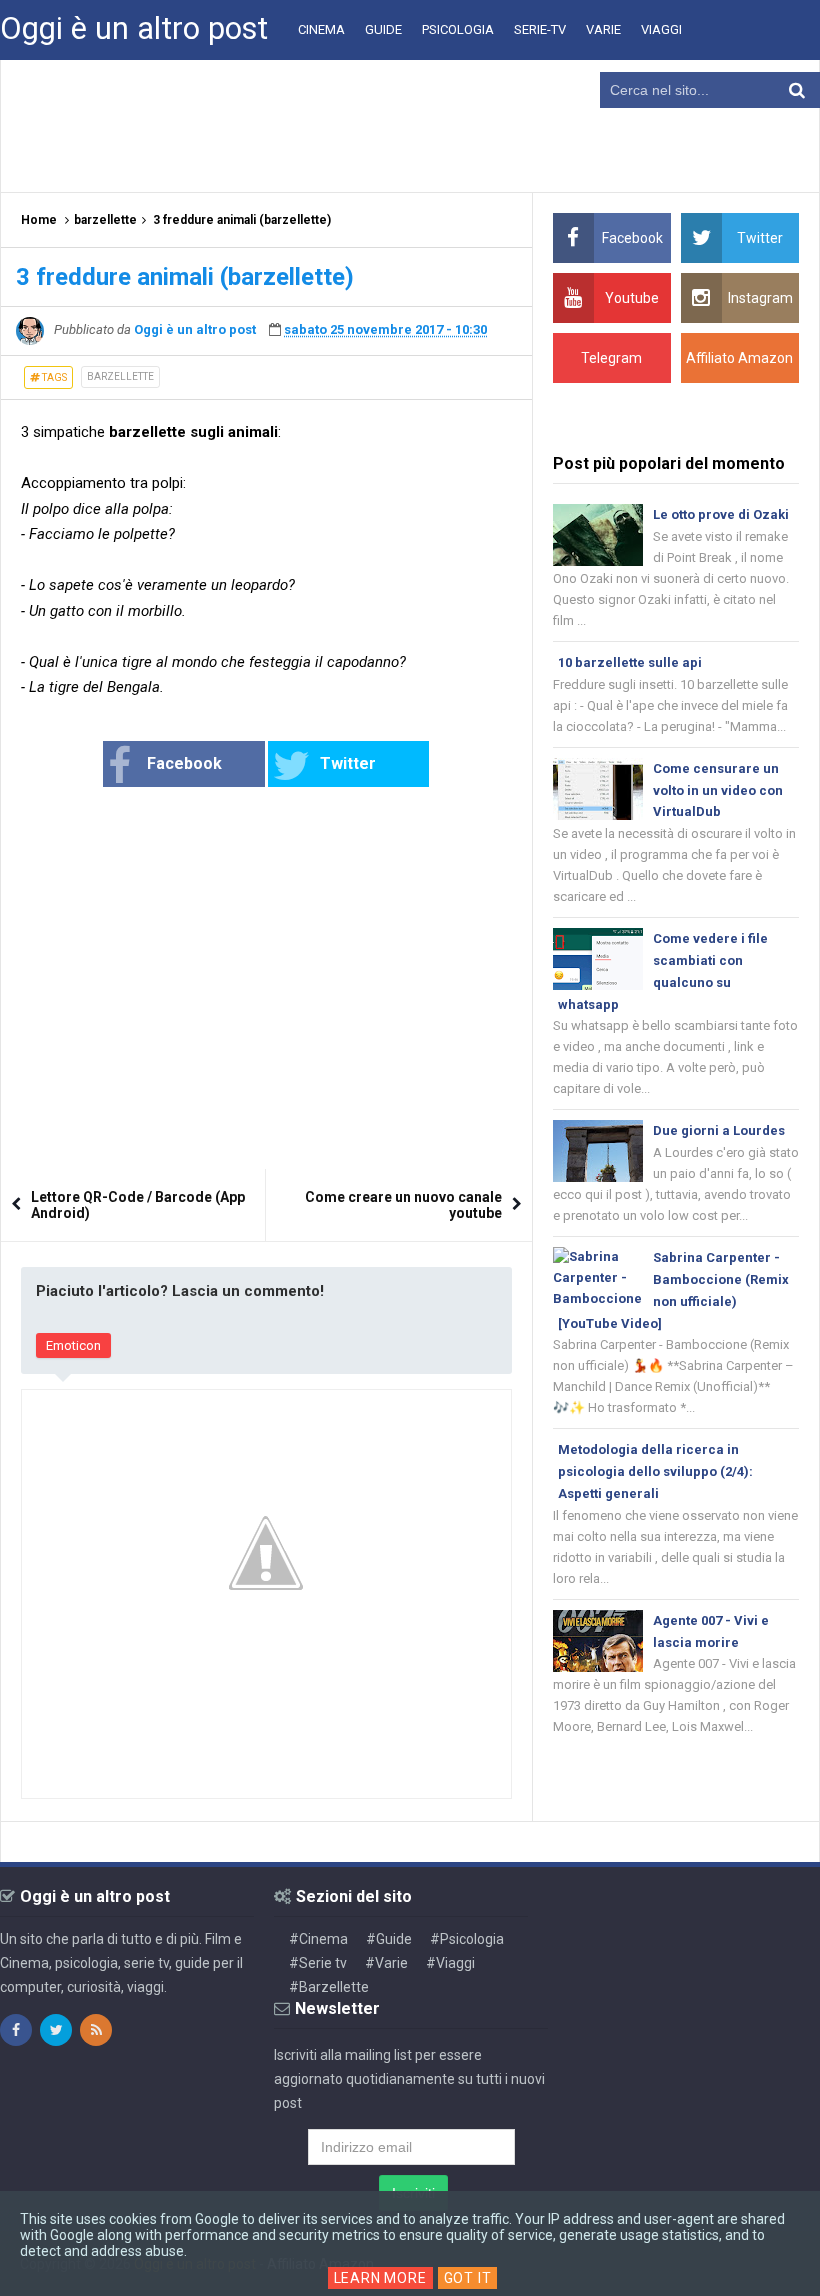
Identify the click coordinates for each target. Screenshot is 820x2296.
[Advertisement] (410, 125)
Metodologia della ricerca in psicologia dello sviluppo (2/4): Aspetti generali (655, 1471)
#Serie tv (318, 1963)
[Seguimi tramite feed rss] (96, 2030)
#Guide (389, 1939)
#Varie (386, 1963)
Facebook (184, 763)
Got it (468, 2278)
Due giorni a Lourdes (719, 1130)
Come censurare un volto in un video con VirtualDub (718, 790)
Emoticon (73, 1345)
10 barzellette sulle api (630, 662)
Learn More (380, 2278)
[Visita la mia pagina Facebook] (16, 2030)
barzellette (120, 376)
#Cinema (318, 1939)
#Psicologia (467, 1939)
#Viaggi (450, 1963)
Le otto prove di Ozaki (721, 514)
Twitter (348, 763)
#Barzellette (329, 1987)
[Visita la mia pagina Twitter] (56, 2030)
